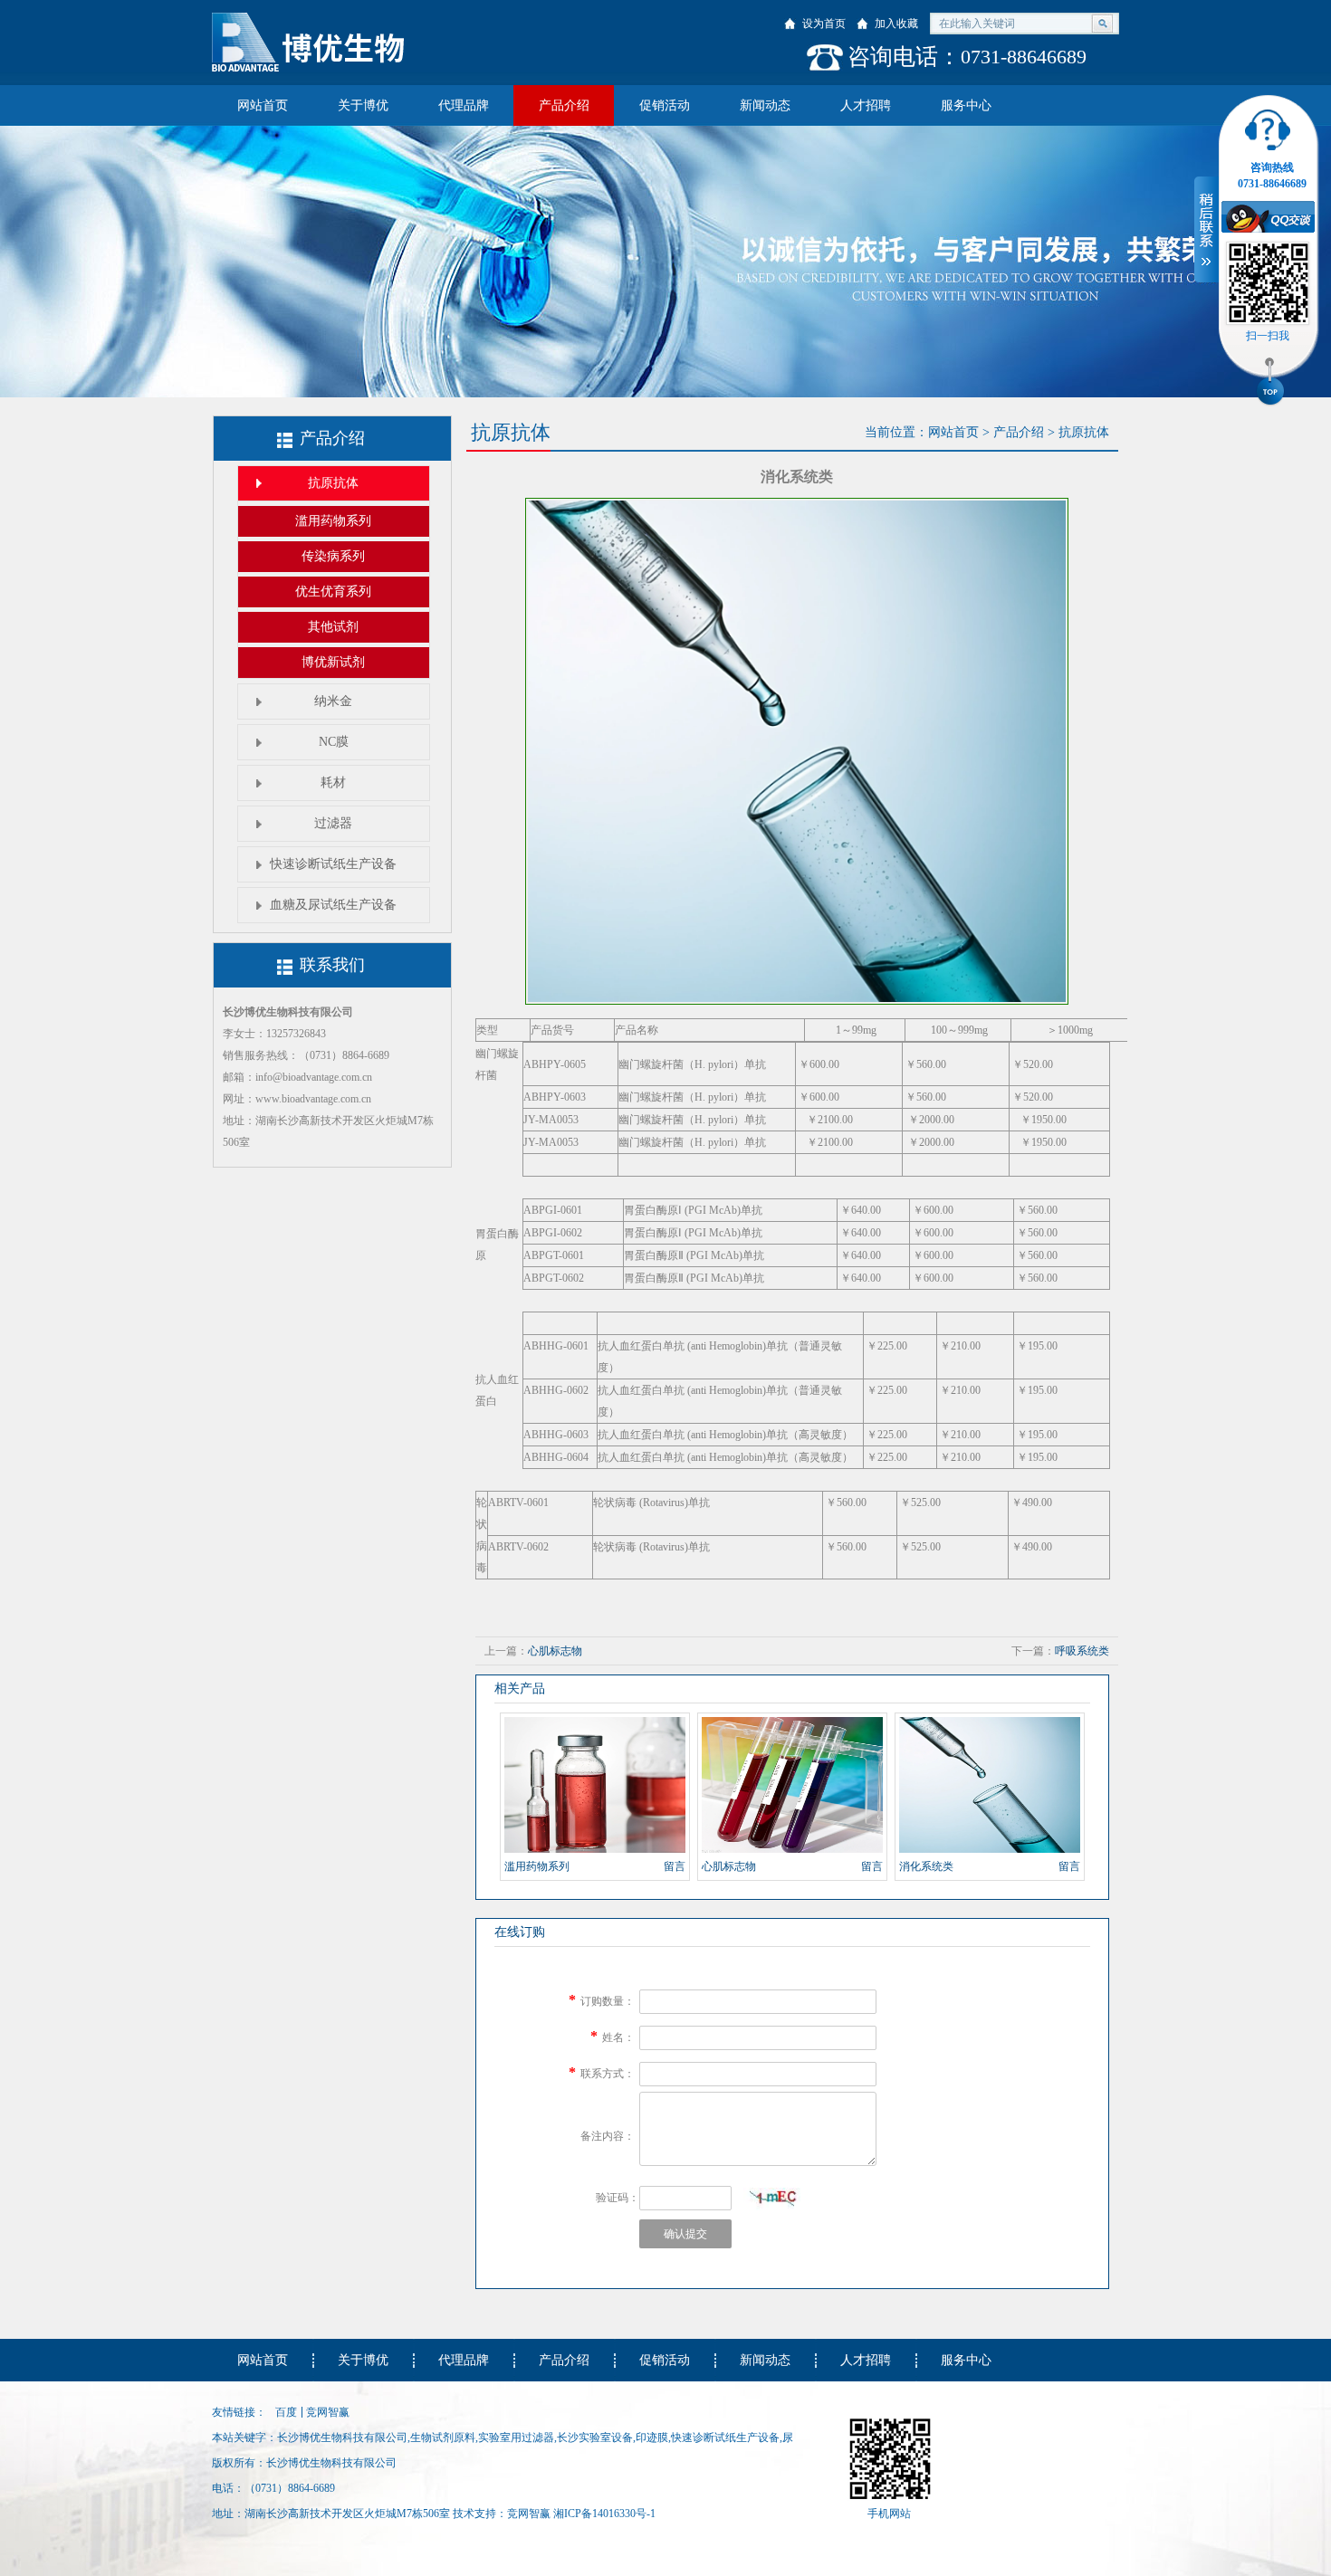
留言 (675, 1866)
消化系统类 (926, 1866)
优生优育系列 (333, 592)
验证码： (618, 2198)
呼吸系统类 (1082, 1651)
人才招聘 (866, 105)
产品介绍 (564, 105)
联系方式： (608, 2074)
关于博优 (363, 105)
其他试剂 (333, 627)
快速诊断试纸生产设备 (333, 864)
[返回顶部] (1270, 384)
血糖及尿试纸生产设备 (333, 905)
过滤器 (333, 823)
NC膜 (334, 742)
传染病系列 (333, 556)
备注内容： (608, 2136)
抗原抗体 (333, 483)
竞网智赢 (328, 2412)
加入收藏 (896, 24)
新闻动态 (765, 105)
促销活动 (665, 105)
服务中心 (966, 105)
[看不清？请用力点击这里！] (772, 2199)
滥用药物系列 (333, 521)
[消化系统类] (990, 1785)
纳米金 (333, 701)
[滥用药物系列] (595, 1785)
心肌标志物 (555, 1651)
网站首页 (263, 105)
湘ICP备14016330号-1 (604, 2514)
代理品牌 (464, 105)
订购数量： (608, 2001)
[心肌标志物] (792, 1785)
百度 (286, 2412)
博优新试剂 (333, 662)
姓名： (618, 2037)
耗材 (333, 782)
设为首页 (824, 24)
